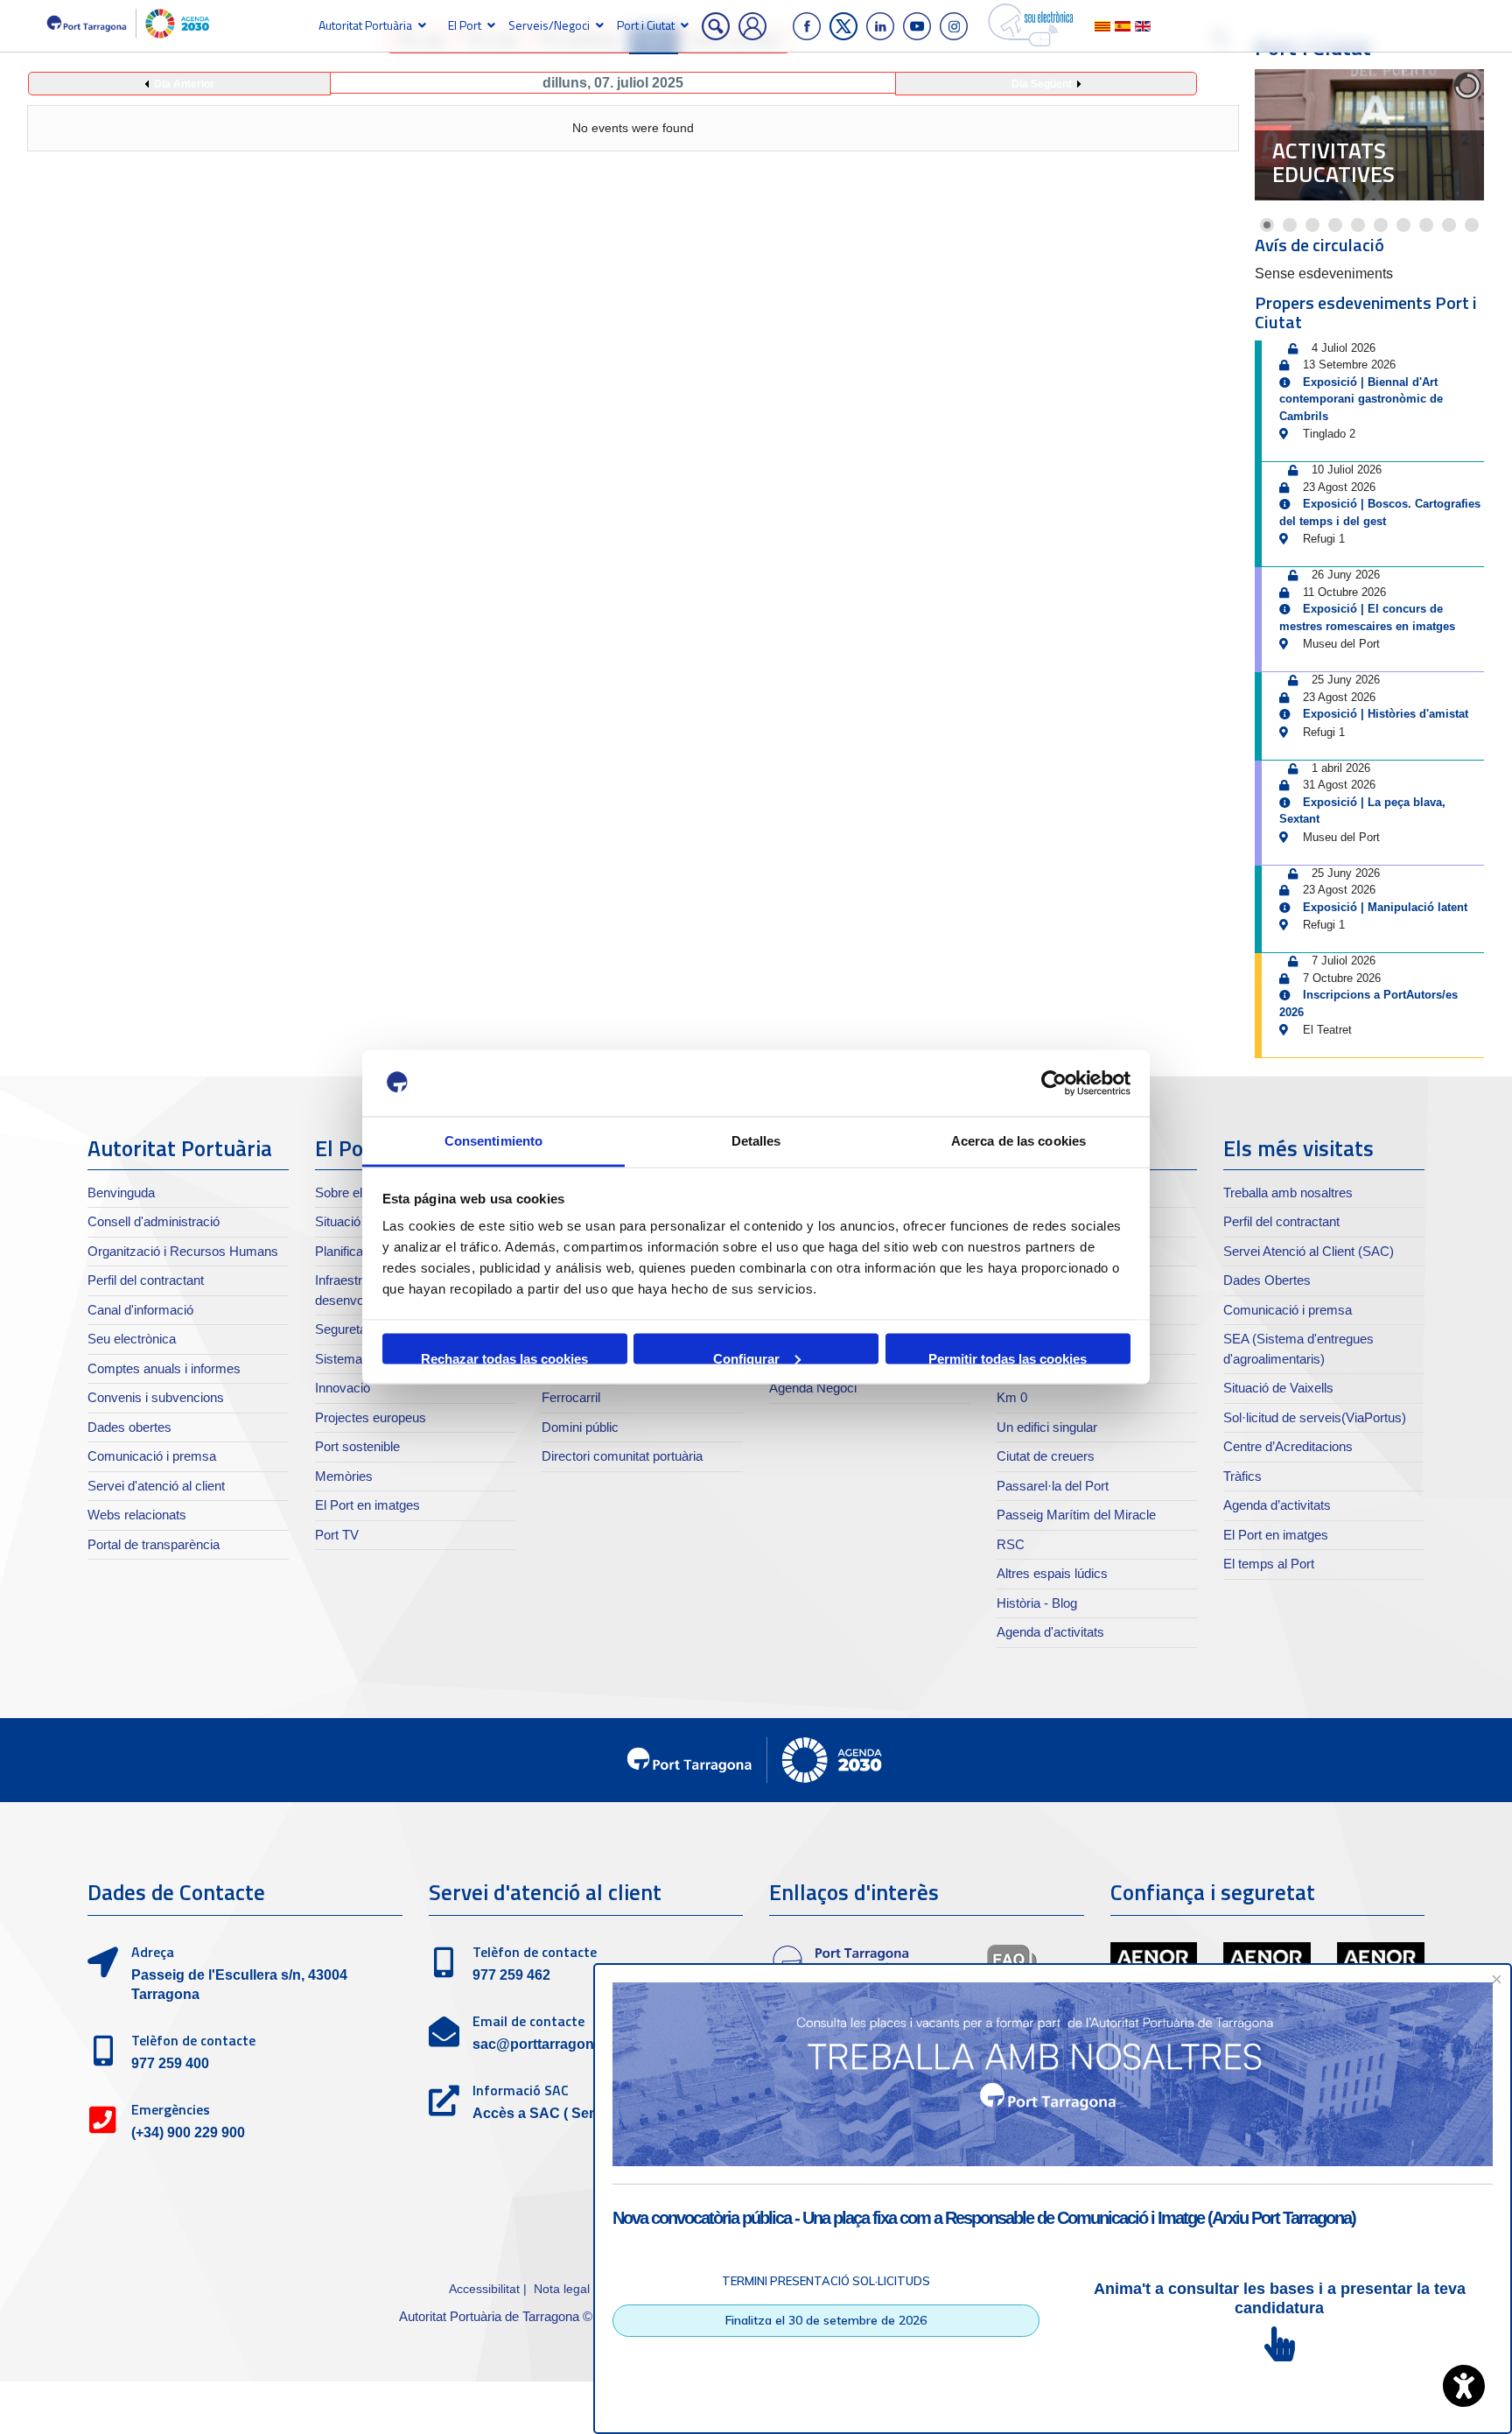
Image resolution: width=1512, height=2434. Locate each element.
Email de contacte (528, 2021)
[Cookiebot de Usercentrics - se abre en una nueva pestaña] (1054, 1084)
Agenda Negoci (813, 1388)
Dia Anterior (184, 84)
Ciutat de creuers (1046, 1456)
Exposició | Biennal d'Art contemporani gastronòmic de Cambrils (1361, 399)
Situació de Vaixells (1278, 1388)
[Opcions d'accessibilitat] (1464, 2386)
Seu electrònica (132, 1339)
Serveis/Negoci (549, 25)
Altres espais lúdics (1052, 1573)
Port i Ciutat (646, 25)
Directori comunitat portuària (622, 1456)
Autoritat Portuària (365, 25)
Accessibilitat (484, 2289)
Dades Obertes (1267, 1280)
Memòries (344, 1476)
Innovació (343, 1388)
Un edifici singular (1047, 1427)
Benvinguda (121, 1192)
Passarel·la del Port (1053, 1486)
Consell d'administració (154, 1221)
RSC (1011, 1544)
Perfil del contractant (146, 1280)
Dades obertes (129, 1427)
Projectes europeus (371, 1417)
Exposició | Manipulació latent (1385, 907)
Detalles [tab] (756, 1141)
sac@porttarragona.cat (549, 2044)
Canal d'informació (140, 1310)
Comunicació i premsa (152, 1456)
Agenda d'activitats (1050, 1632)
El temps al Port (1269, 1564)
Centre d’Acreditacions (1288, 1446)
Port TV (337, 1535)
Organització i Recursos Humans (183, 1251)
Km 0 (1012, 1397)
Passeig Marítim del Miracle (1076, 1515)
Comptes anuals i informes (164, 1368)
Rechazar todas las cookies (504, 1357)
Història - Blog (1037, 1603)
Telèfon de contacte (193, 2040)
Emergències (171, 2109)
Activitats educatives (1333, 163)
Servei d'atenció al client (156, 1486)
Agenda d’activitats (1277, 1505)
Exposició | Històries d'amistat (1386, 714)
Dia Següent (1042, 84)
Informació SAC (521, 2090)
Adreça (153, 1952)
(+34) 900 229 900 (188, 2132)
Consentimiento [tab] (493, 1141)
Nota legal (562, 2289)
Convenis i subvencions (156, 1397)
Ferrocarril (571, 1397)
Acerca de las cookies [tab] (1018, 1141)
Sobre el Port (352, 1192)
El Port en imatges (367, 1505)
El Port (465, 25)
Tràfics (1242, 1476)
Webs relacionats (137, 1515)
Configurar (746, 1357)
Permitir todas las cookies (1008, 1357)
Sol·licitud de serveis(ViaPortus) (1315, 1417)
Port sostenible (357, 1446)
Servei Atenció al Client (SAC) (1309, 1251)
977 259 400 (170, 2063)
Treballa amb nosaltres (1288, 1192)
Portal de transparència (154, 1544)
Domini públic (580, 1427)
